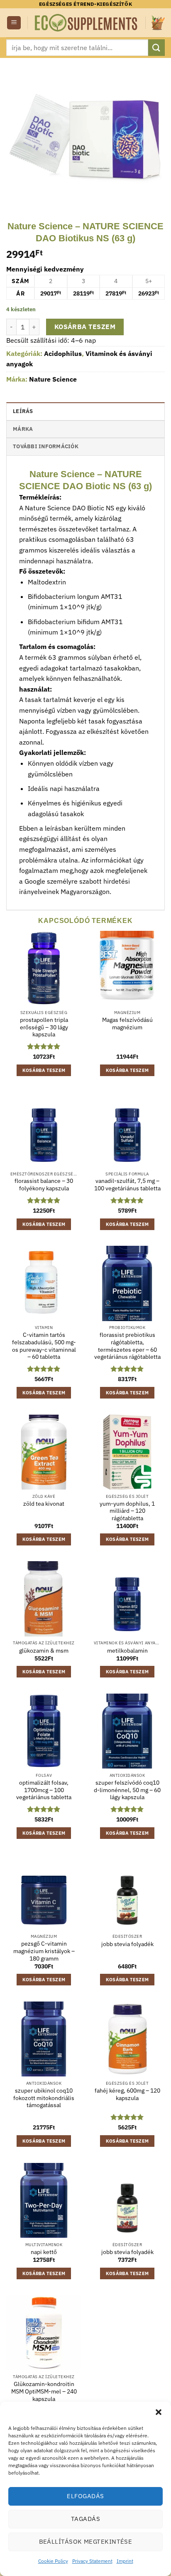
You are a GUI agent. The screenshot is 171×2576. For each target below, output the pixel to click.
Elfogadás (85, 2496)
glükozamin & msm (44, 1651)
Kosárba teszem (85, 327)
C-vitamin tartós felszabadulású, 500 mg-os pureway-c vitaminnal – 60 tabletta (44, 1346)
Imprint (125, 2561)
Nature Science (53, 379)
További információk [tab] (46, 446)
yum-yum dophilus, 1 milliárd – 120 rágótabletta (127, 1511)
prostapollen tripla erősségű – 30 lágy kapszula (44, 1027)
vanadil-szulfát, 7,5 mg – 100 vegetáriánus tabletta (127, 1185)
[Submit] (156, 47)
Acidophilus (63, 353)
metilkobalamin (127, 1651)
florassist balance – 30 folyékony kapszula (44, 1185)
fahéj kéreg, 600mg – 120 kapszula (127, 2094)
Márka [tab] (23, 429)
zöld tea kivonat (44, 1504)
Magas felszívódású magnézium (127, 1024)
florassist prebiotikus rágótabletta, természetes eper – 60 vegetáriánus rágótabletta (127, 1346)
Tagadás (85, 2519)
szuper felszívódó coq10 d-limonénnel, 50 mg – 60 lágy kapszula (127, 1790)
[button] (159, 2412)
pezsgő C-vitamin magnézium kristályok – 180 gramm (44, 1951)
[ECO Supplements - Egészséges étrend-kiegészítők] (87, 23)
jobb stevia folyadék (127, 1944)
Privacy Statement (92, 2561)
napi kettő (44, 2252)
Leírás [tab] (23, 411)
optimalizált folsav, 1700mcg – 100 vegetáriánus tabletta (44, 1790)
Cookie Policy (53, 2561)
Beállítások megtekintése (86, 2541)
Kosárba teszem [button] (44, 1070)
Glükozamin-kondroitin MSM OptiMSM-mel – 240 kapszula (44, 2391)
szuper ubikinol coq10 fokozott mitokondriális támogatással (44, 2098)
